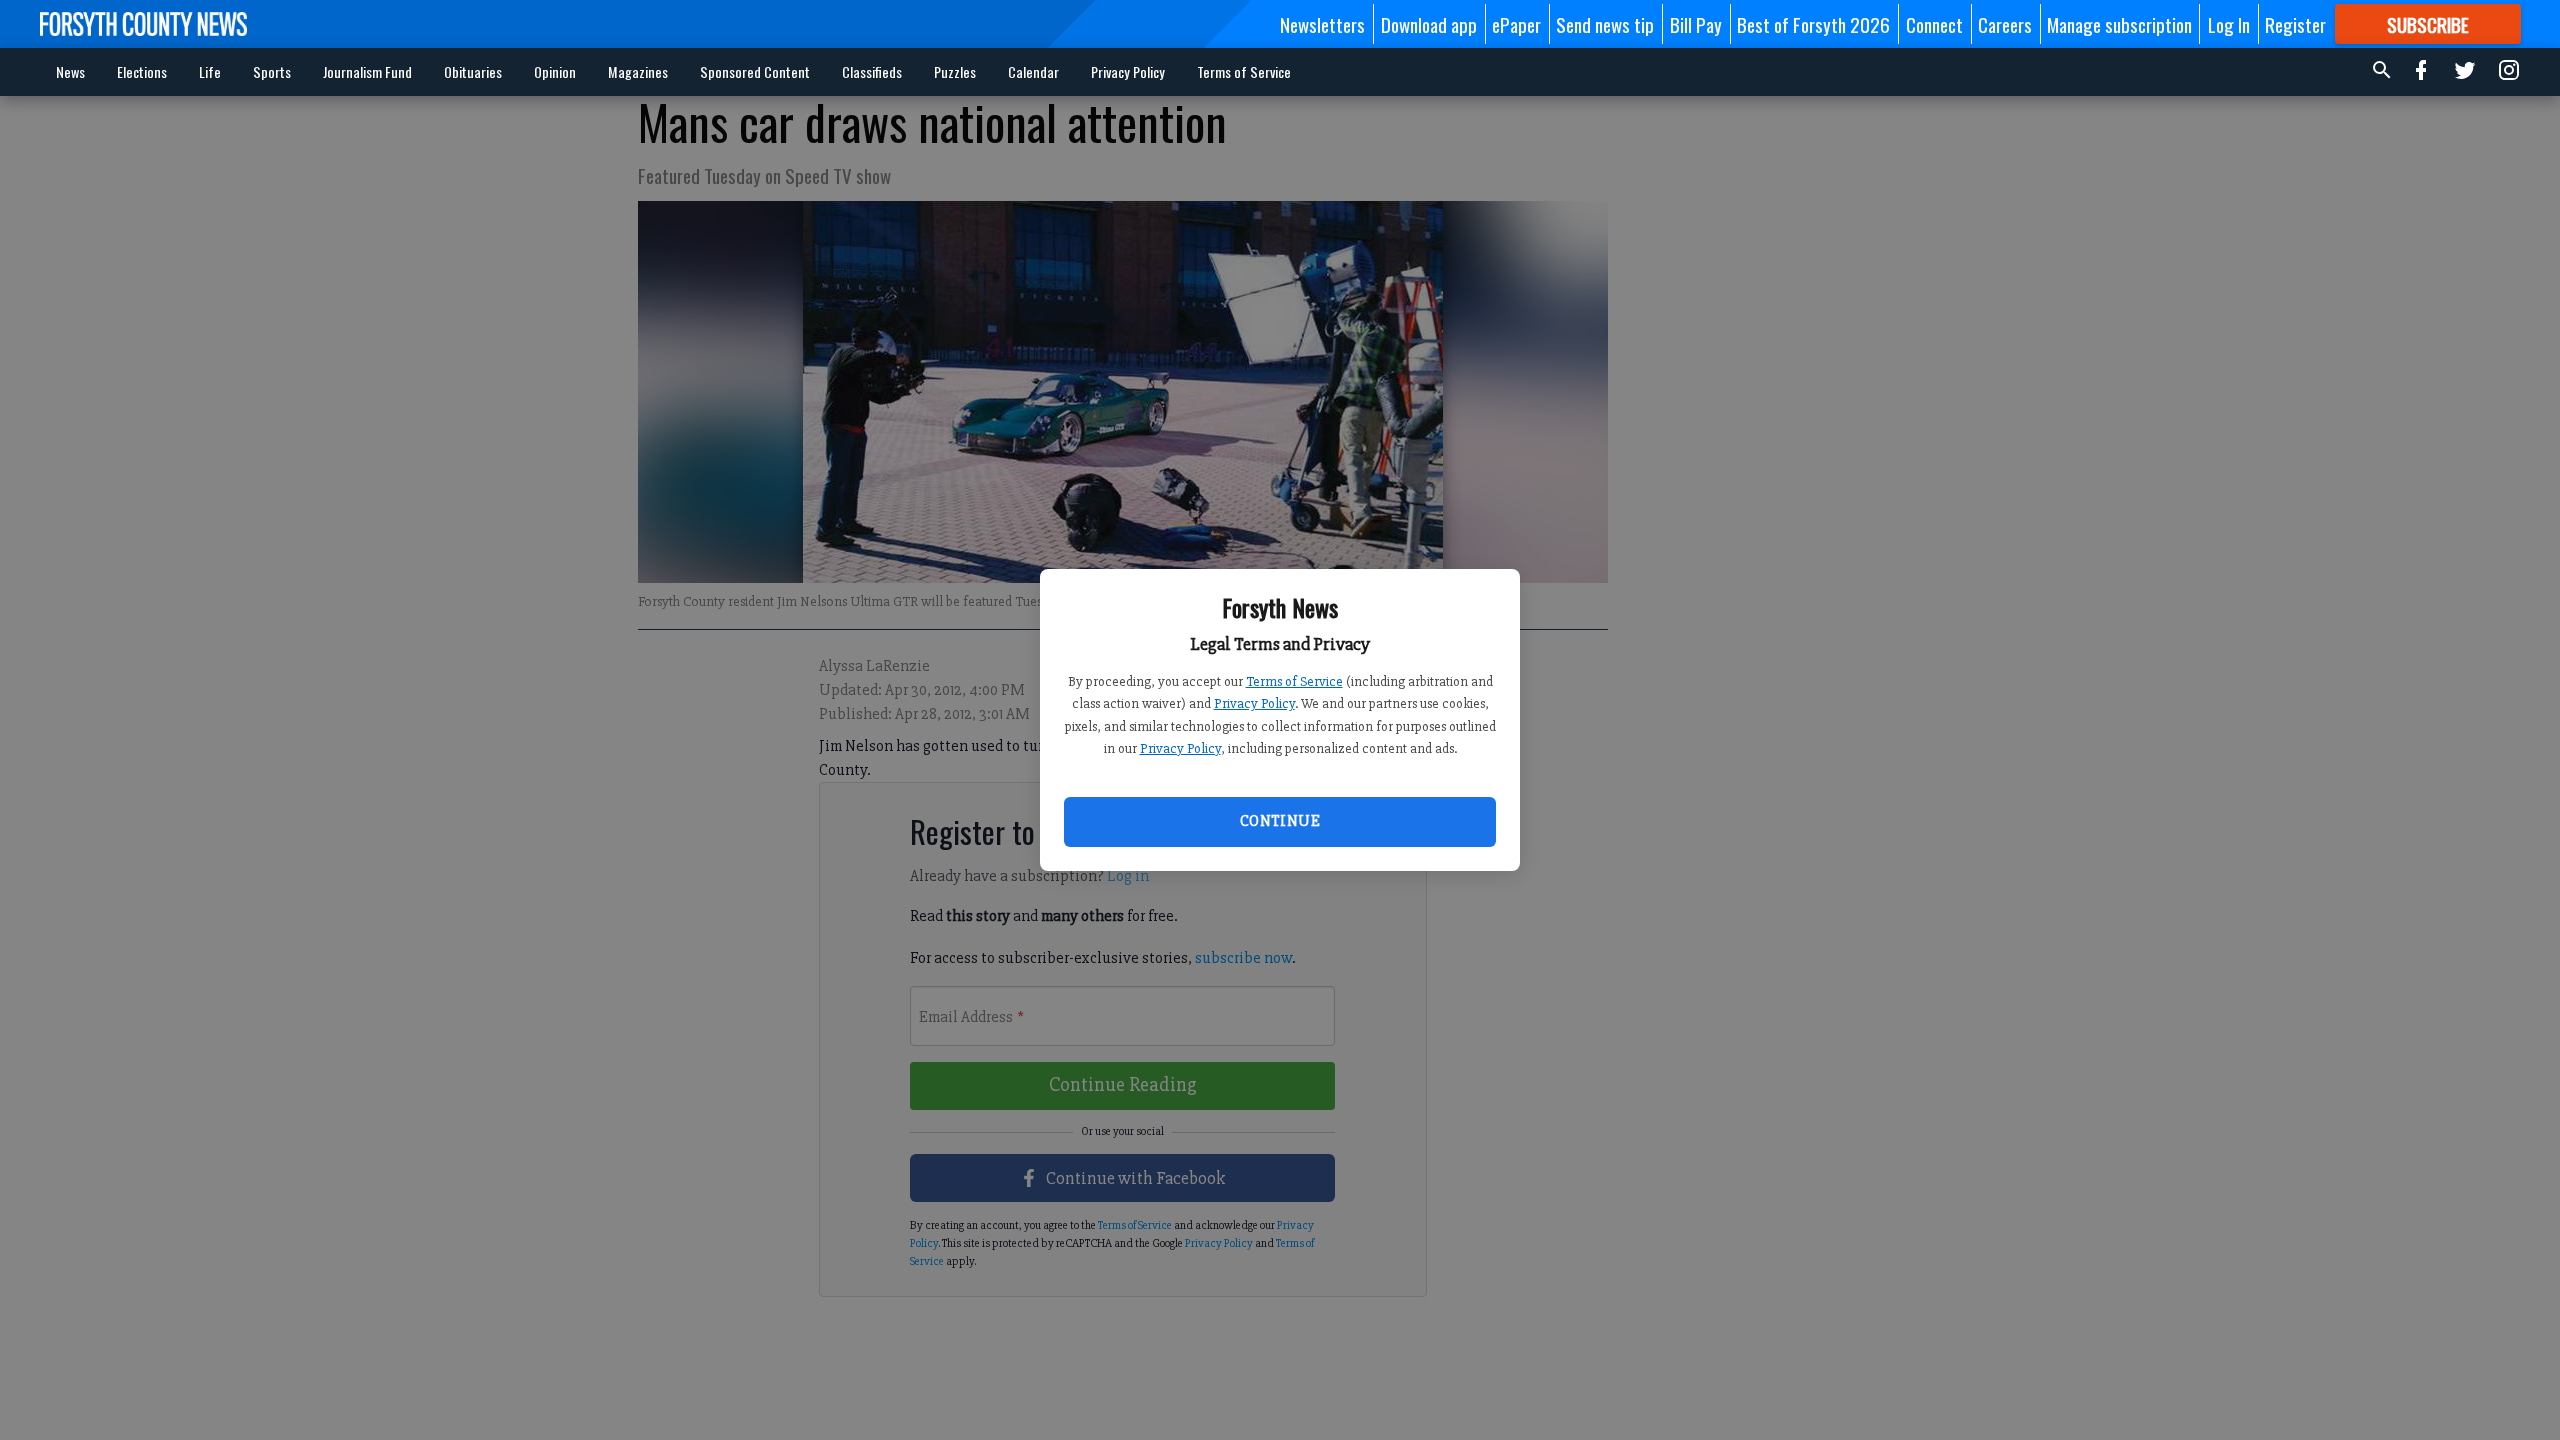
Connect (1934, 24)
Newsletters (1322, 24)
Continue (1280, 821)
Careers (2005, 24)
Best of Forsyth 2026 (1813, 24)
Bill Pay (1696, 24)
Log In (2229, 24)
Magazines (638, 71)
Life (210, 71)
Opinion (555, 71)
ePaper (1516, 24)
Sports (272, 71)
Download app (1429, 24)
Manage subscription (2119, 24)
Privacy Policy (1254, 703)
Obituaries (473, 71)
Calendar (1033, 71)
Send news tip (1605, 24)
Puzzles (955, 71)
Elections (142, 71)
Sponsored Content (755, 71)
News (70, 71)
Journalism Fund (367, 71)
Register (2295, 24)
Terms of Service (1294, 681)
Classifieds (872, 71)
